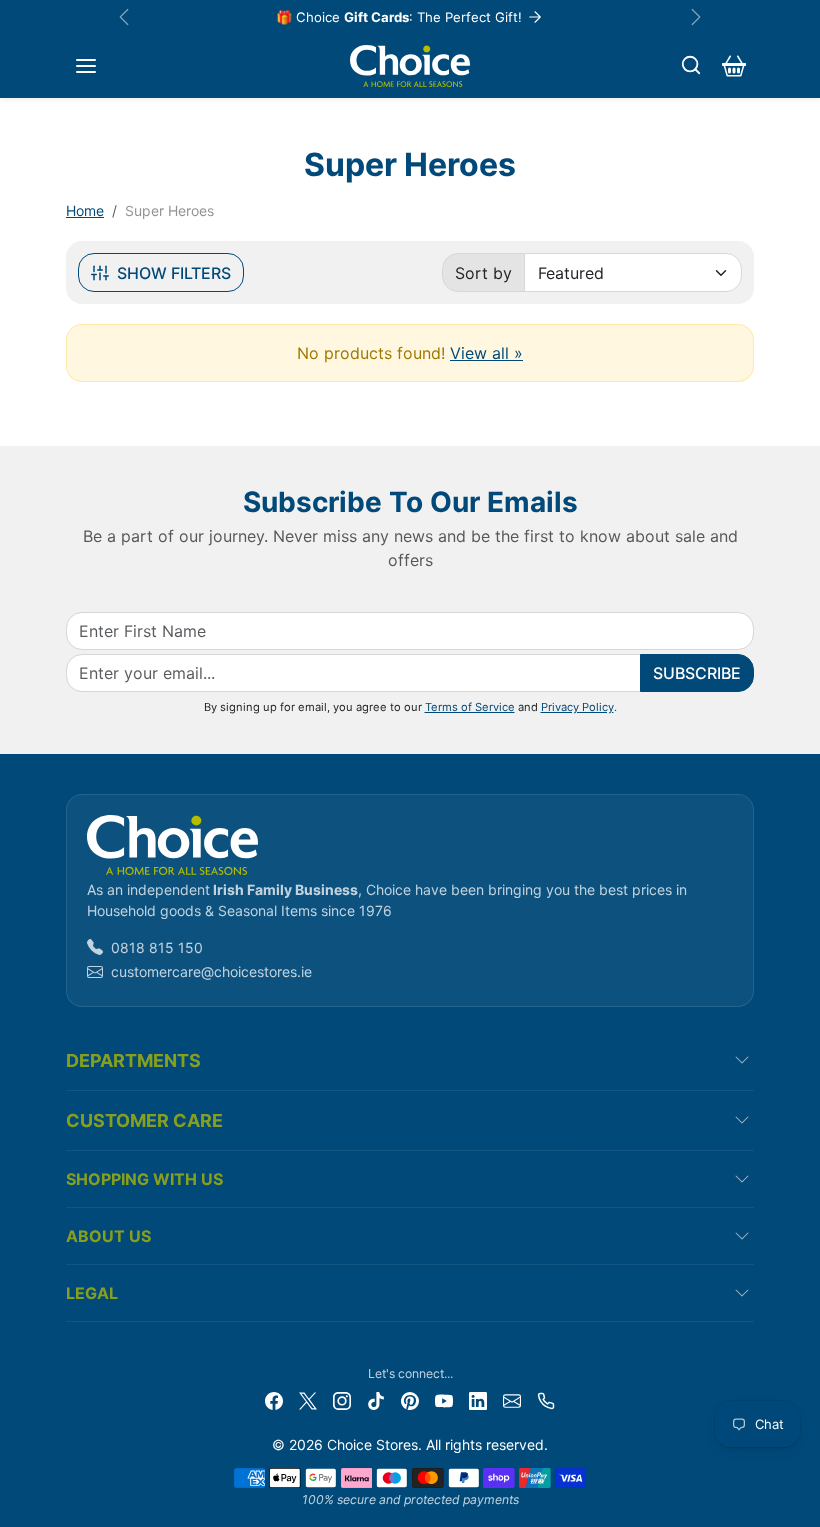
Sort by (483, 273)
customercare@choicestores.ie (211, 971)
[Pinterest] (410, 1399)
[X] (308, 1399)
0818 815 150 (157, 947)
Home (85, 210)
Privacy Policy (577, 707)
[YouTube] (444, 1399)
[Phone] (546, 1399)
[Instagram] (342, 1399)
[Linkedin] (478, 1399)
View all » (486, 353)
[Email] (512, 1399)
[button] (86, 66)
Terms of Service (470, 707)
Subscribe (697, 673)
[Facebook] (274, 1399)
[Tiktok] (376, 1399)
